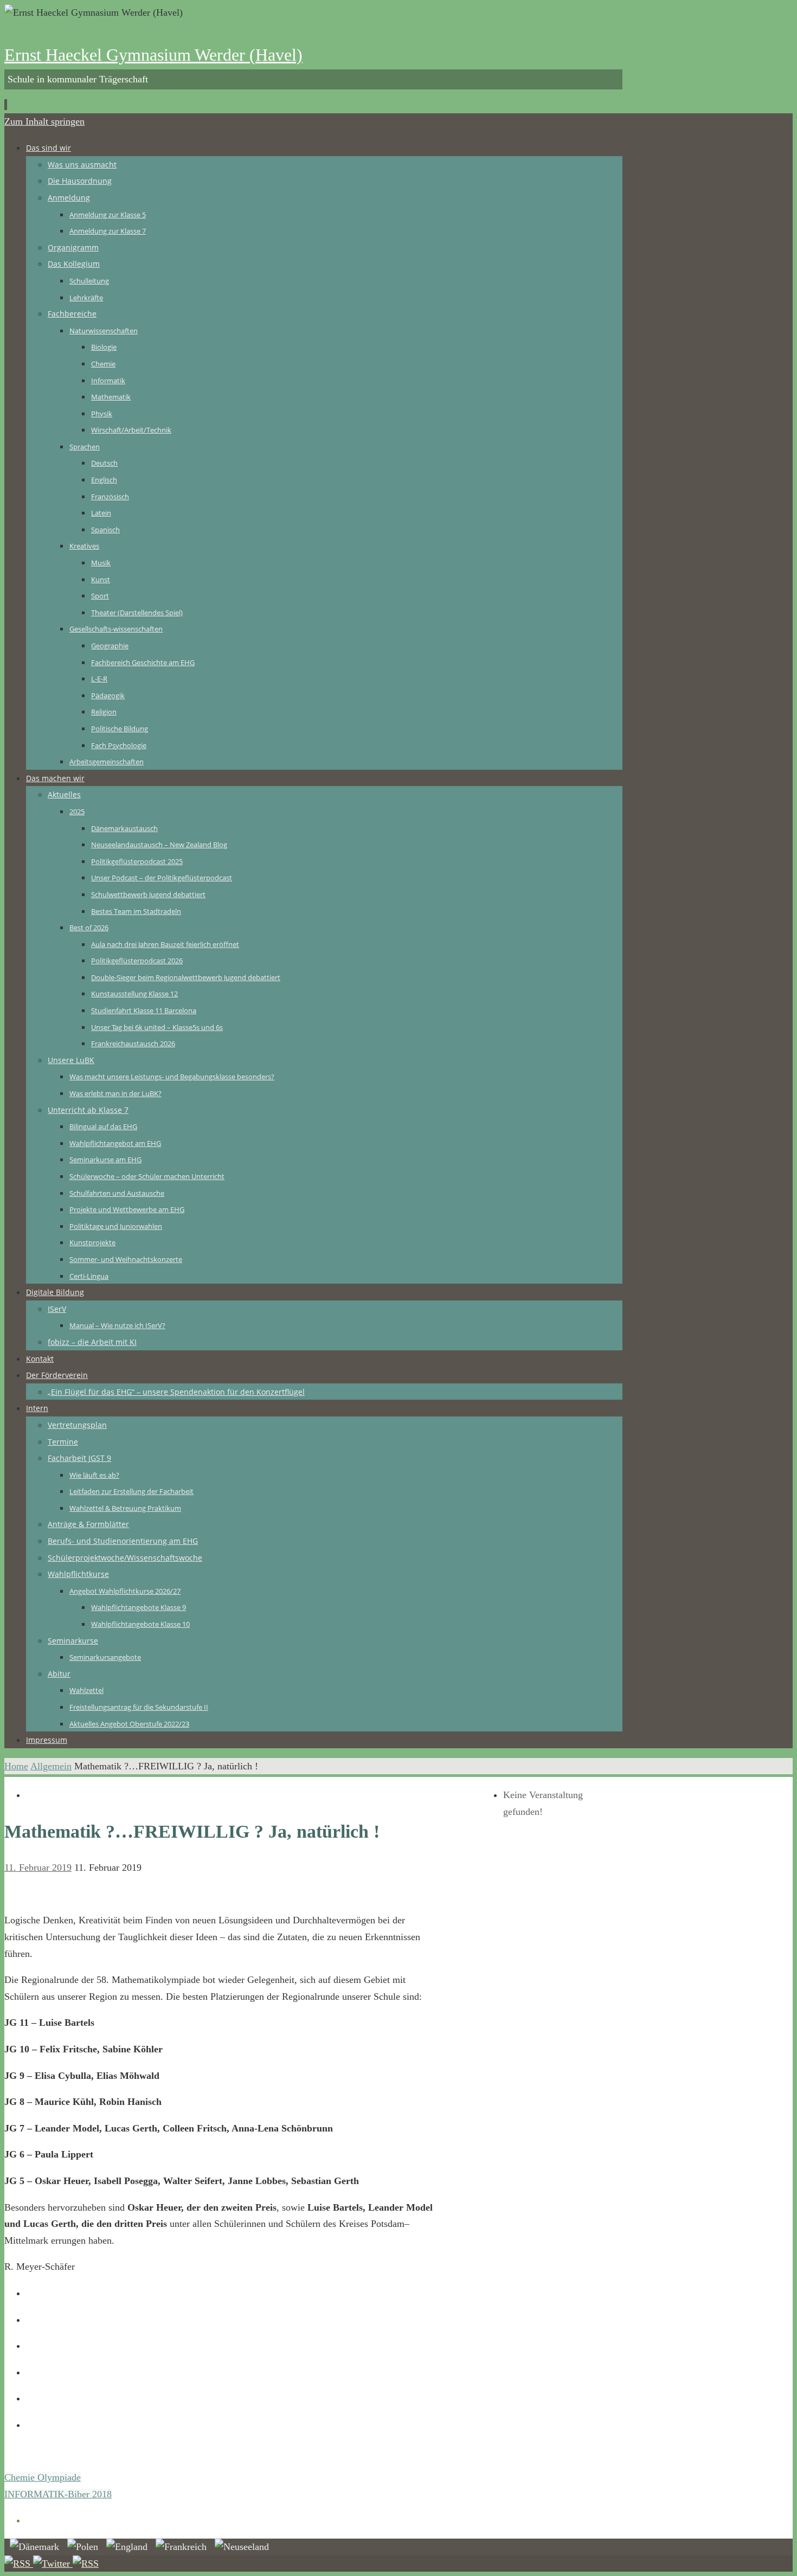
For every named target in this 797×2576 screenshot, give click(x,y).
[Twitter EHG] (53, 2564)
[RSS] (19, 2564)
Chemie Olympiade (43, 2477)
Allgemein (51, 1766)
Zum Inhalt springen (44, 121)
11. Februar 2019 (38, 1867)
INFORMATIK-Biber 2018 (58, 2494)
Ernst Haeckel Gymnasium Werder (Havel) (153, 55)
